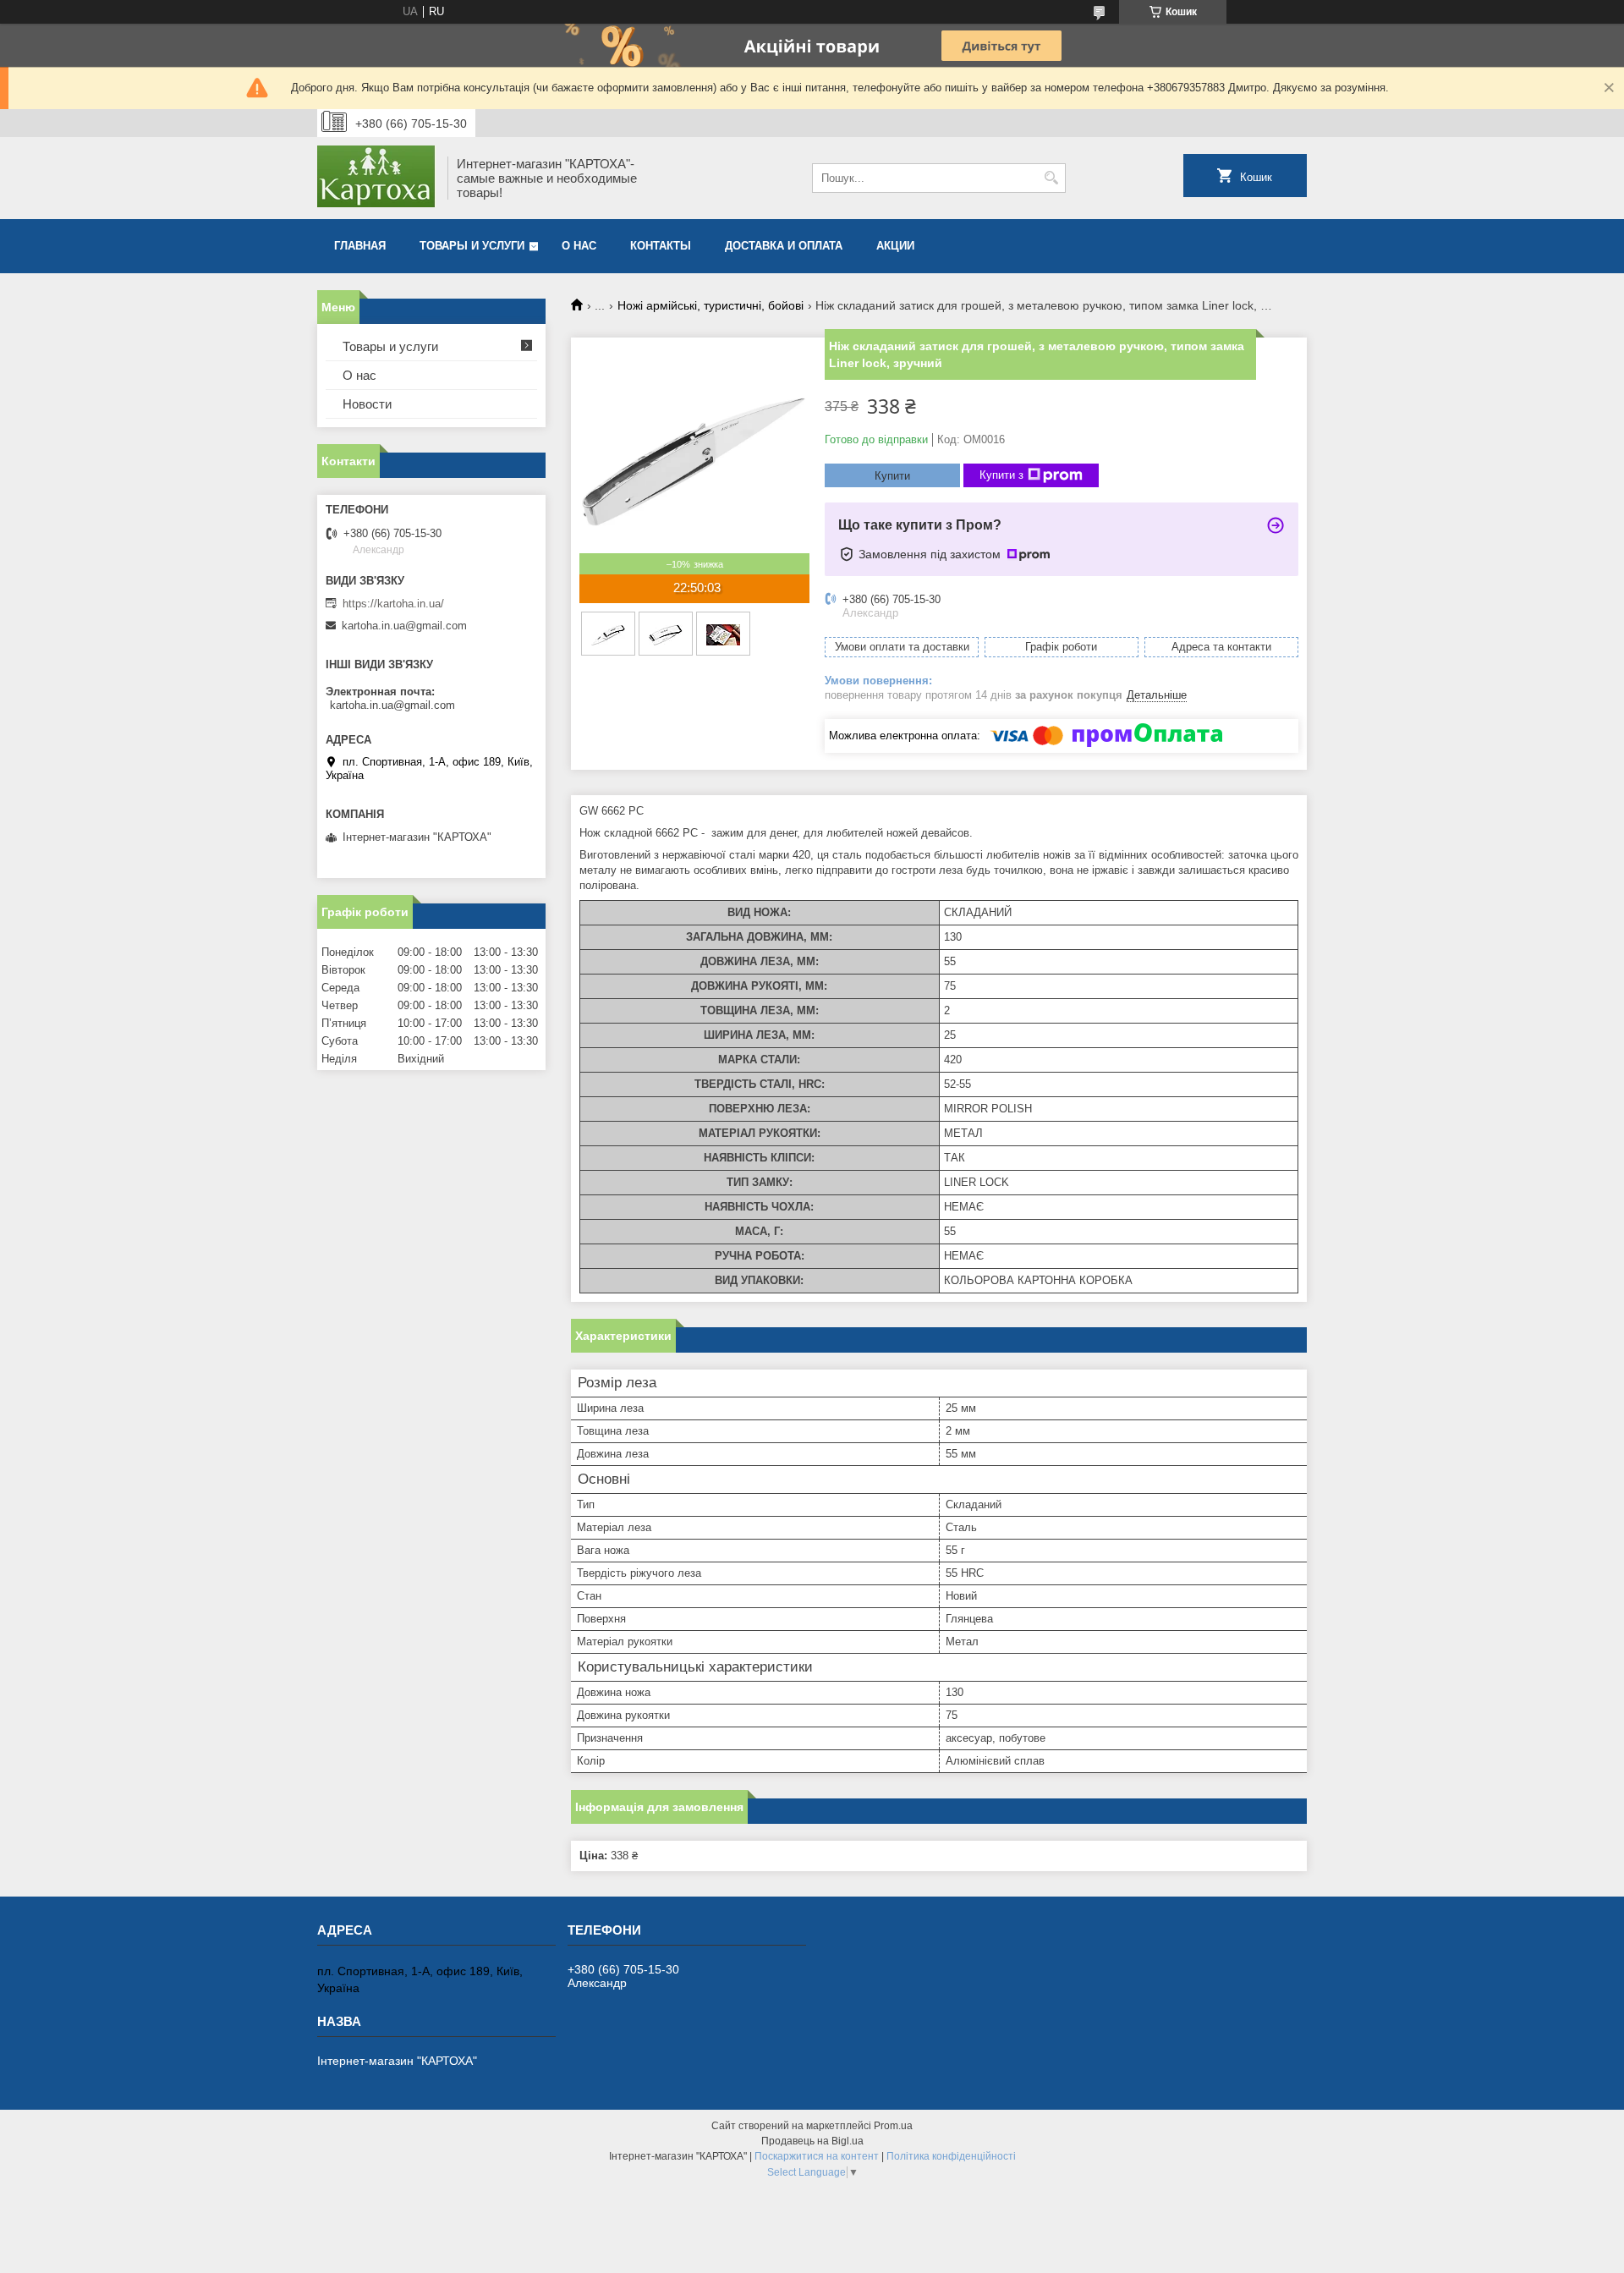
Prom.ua (893, 2126)
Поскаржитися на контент (817, 2156)
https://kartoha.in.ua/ (393, 604)
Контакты (661, 246)
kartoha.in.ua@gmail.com (404, 626)
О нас (579, 246)
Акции (895, 246)
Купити (892, 476)
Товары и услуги (472, 246)
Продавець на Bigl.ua (812, 2141)
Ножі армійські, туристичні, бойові (710, 305)
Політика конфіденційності (951, 2156)
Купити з (1001, 475)
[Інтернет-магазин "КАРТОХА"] (376, 178)
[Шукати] (1051, 178)
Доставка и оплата (784, 246)
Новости (367, 404)
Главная (360, 246)
